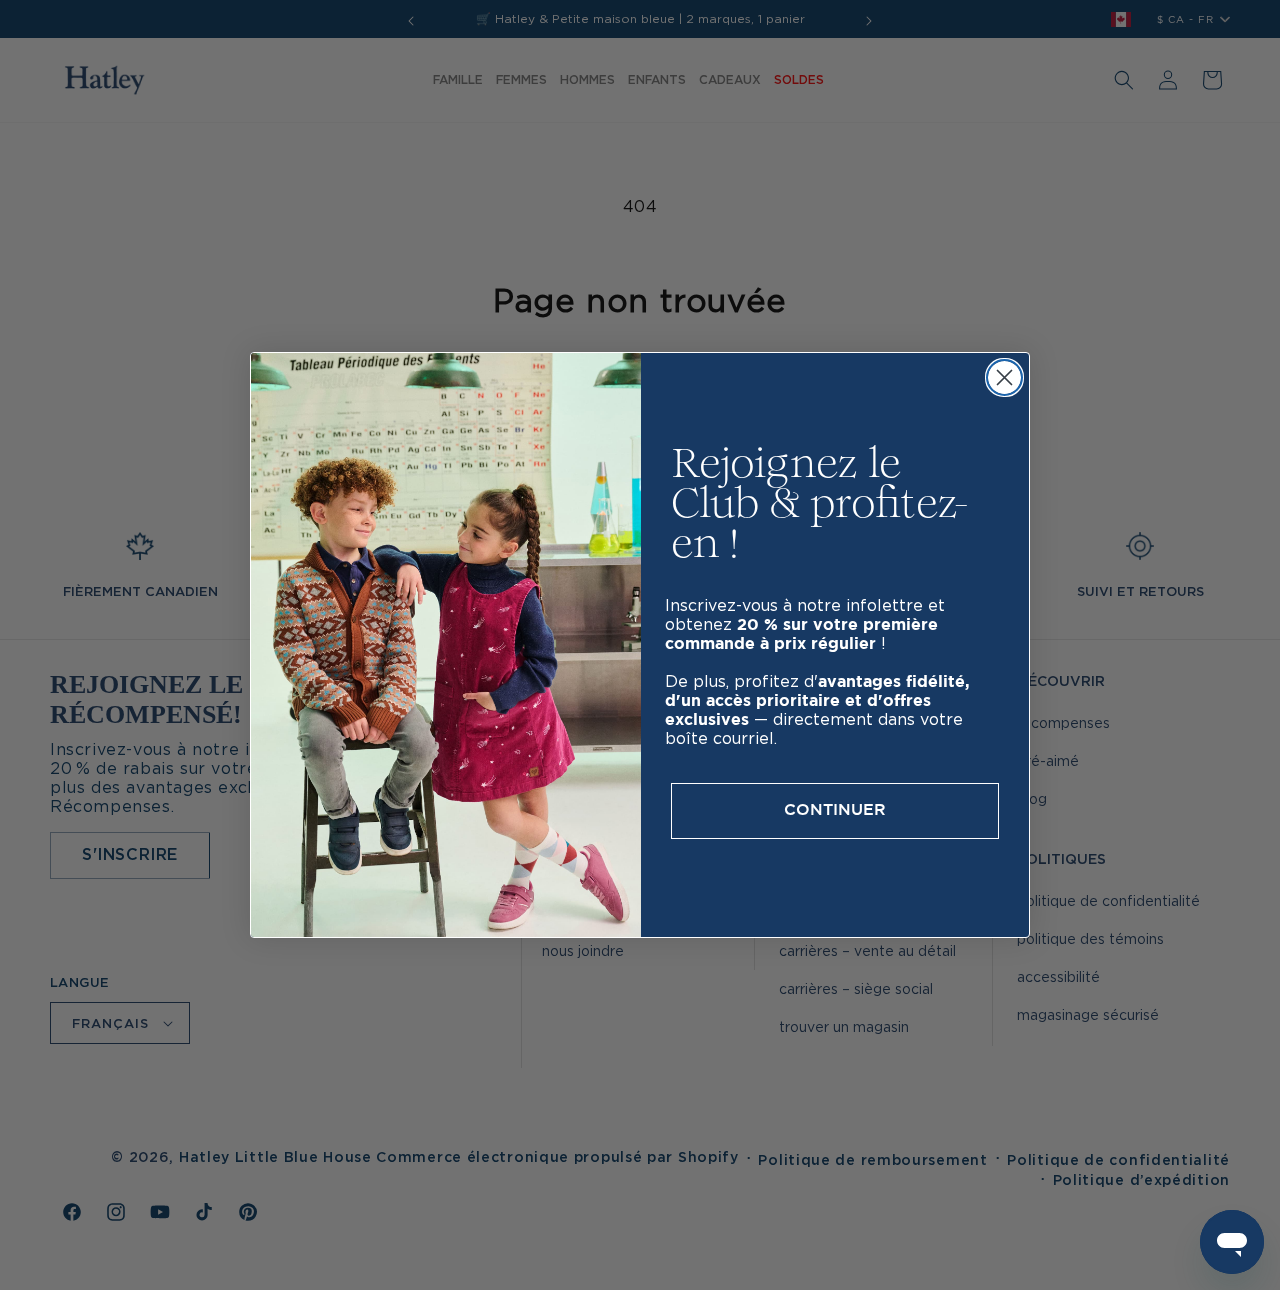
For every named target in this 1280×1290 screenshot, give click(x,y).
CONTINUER (835, 810)
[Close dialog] (1004, 377)
